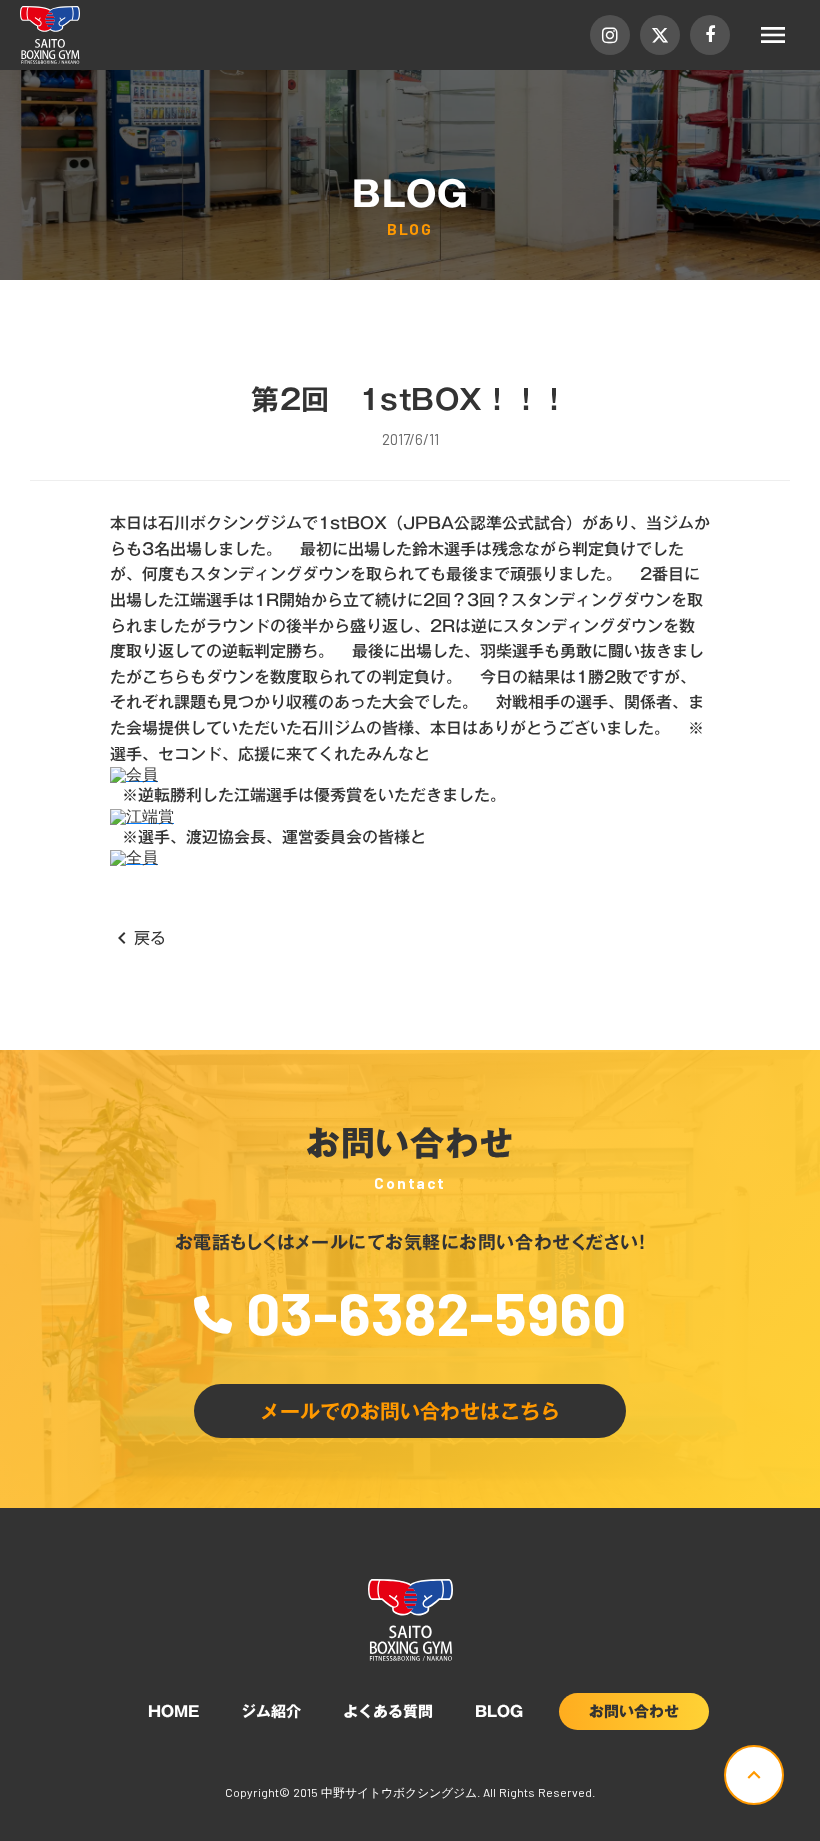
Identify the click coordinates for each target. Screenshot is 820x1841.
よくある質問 (388, 1711)
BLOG (499, 1711)
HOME (173, 1711)
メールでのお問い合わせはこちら (410, 1411)
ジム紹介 (271, 1711)
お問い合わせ (634, 1711)
